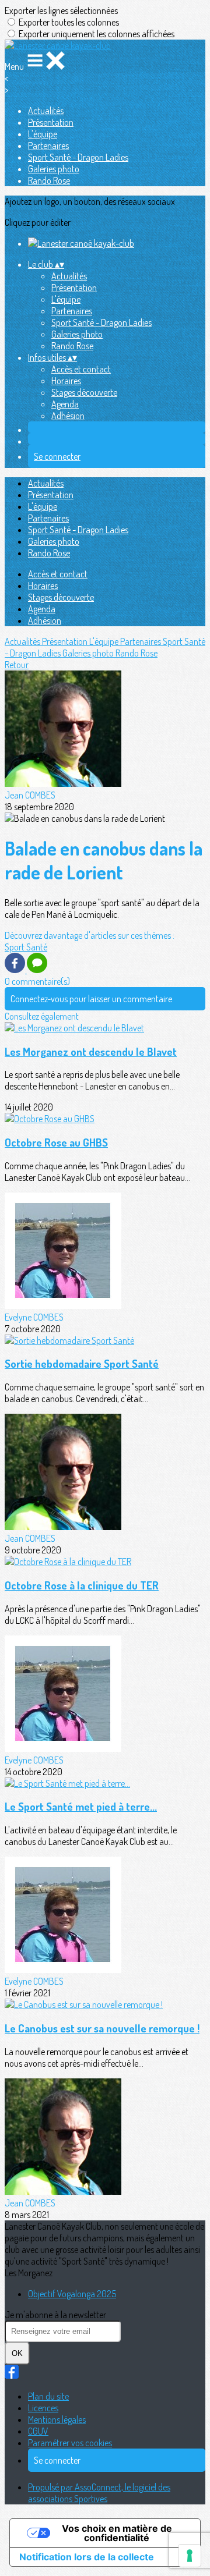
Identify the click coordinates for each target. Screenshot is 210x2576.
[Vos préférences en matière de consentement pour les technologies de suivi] (190, 2556)
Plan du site (48, 2396)
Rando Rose (49, 180)
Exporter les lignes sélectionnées (61, 10)
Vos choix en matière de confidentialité (117, 2533)
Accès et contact (81, 369)
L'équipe (43, 134)
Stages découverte (84, 392)
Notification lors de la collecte (87, 2557)
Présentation (51, 122)
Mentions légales (57, 2419)
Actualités (46, 111)
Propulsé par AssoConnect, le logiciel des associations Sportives (99, 2493)
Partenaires (48, 146)
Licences (43, 2408)
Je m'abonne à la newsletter (55, 2315)
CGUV (38, 2431)
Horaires (66, 381)
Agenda (65, 404)
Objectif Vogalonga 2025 (72, 2294)
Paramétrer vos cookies (70, 2443)
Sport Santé (26, 947)
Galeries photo (54, 169)
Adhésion (68, 416)
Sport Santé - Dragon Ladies (78, 157)
